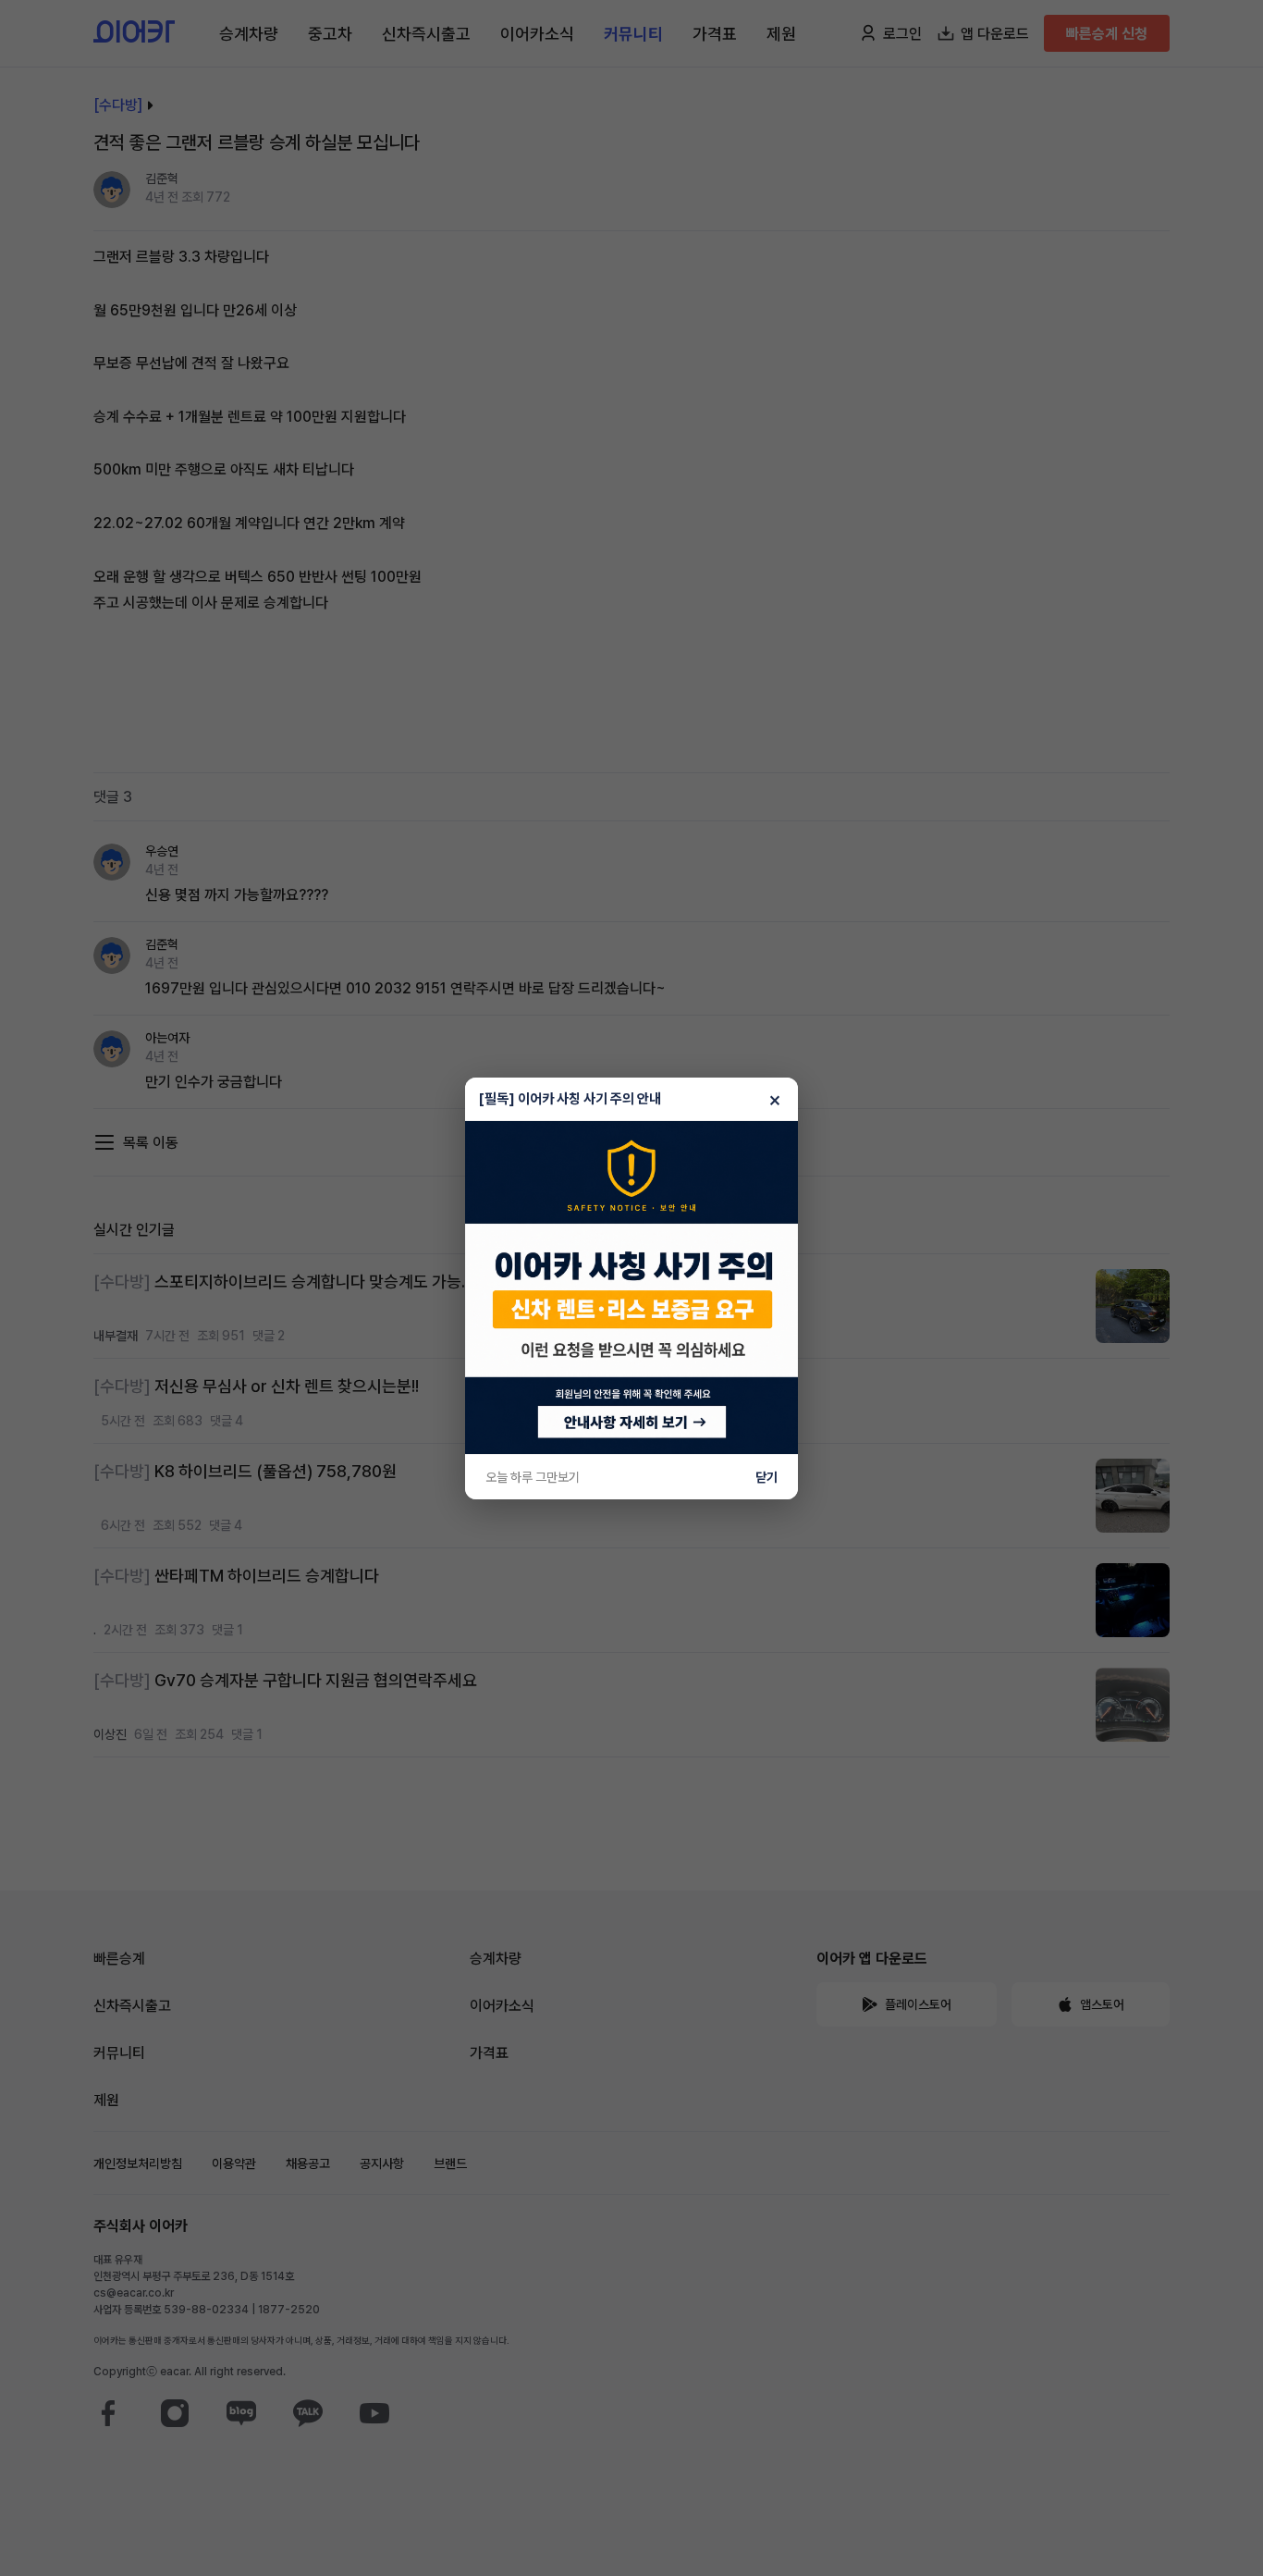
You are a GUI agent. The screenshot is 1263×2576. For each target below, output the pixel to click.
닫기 (766, 1477)
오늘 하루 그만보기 (533, 1477)
